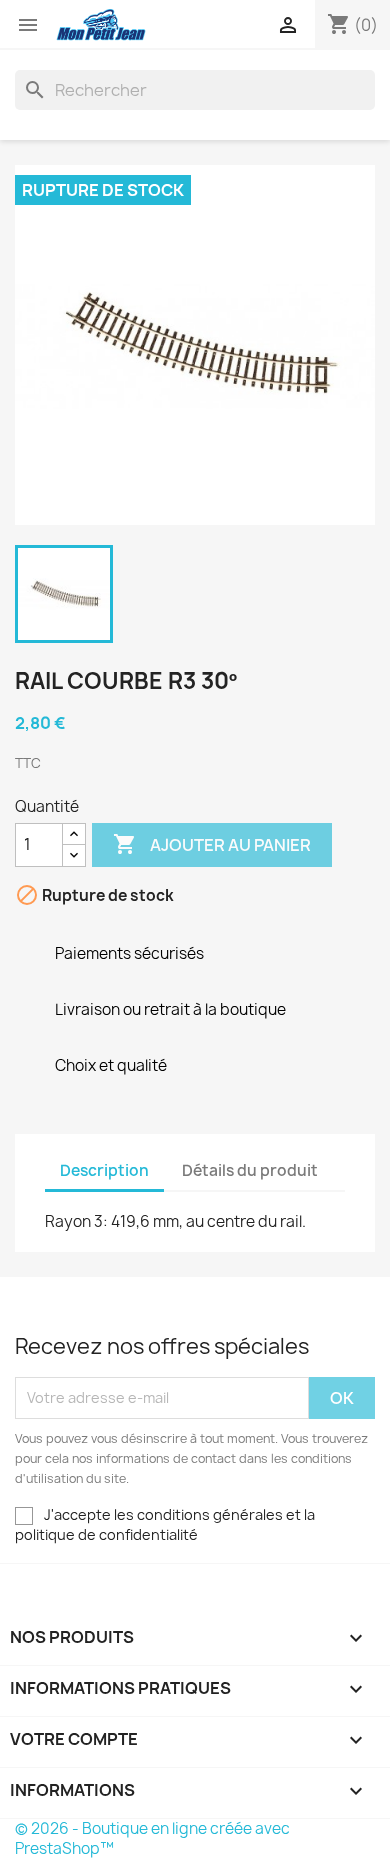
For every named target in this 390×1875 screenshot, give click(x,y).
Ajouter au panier (212, 844)
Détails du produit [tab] (250, 1170)
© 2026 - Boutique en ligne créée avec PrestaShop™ (152, 1838)
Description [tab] (104, 1170)
